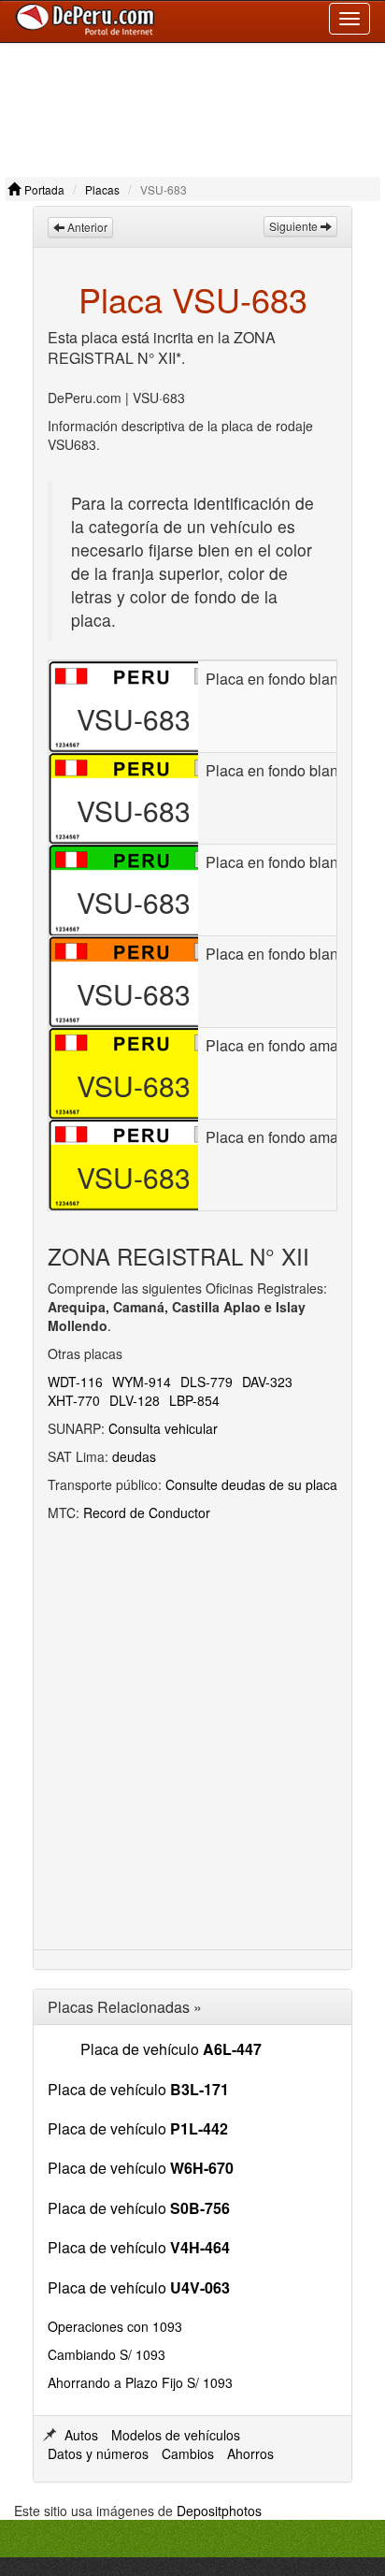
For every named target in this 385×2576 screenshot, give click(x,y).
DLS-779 (207, 1382)
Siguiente (295, 226)
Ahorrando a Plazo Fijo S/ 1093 (140, 2382)
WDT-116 (75, 1382)
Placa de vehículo (171, 2049)
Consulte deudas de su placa (251, 1484)
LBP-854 (194, 1400)
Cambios (188, 2453)
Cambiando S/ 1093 (107, 2354)
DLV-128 (135, 1400)
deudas (134, 1456)
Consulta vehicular (163, 1428)
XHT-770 (74, 1400)
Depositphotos (219, 2511)
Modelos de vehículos (176, 2435)
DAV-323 (267, 1382)
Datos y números (98, 2453)
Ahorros (250, 2453)
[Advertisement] (192, 105)
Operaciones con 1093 (115, 2326)
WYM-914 (142, 1382)
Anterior (86, 227)
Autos (81, 2435)
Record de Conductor (147, 1512)
